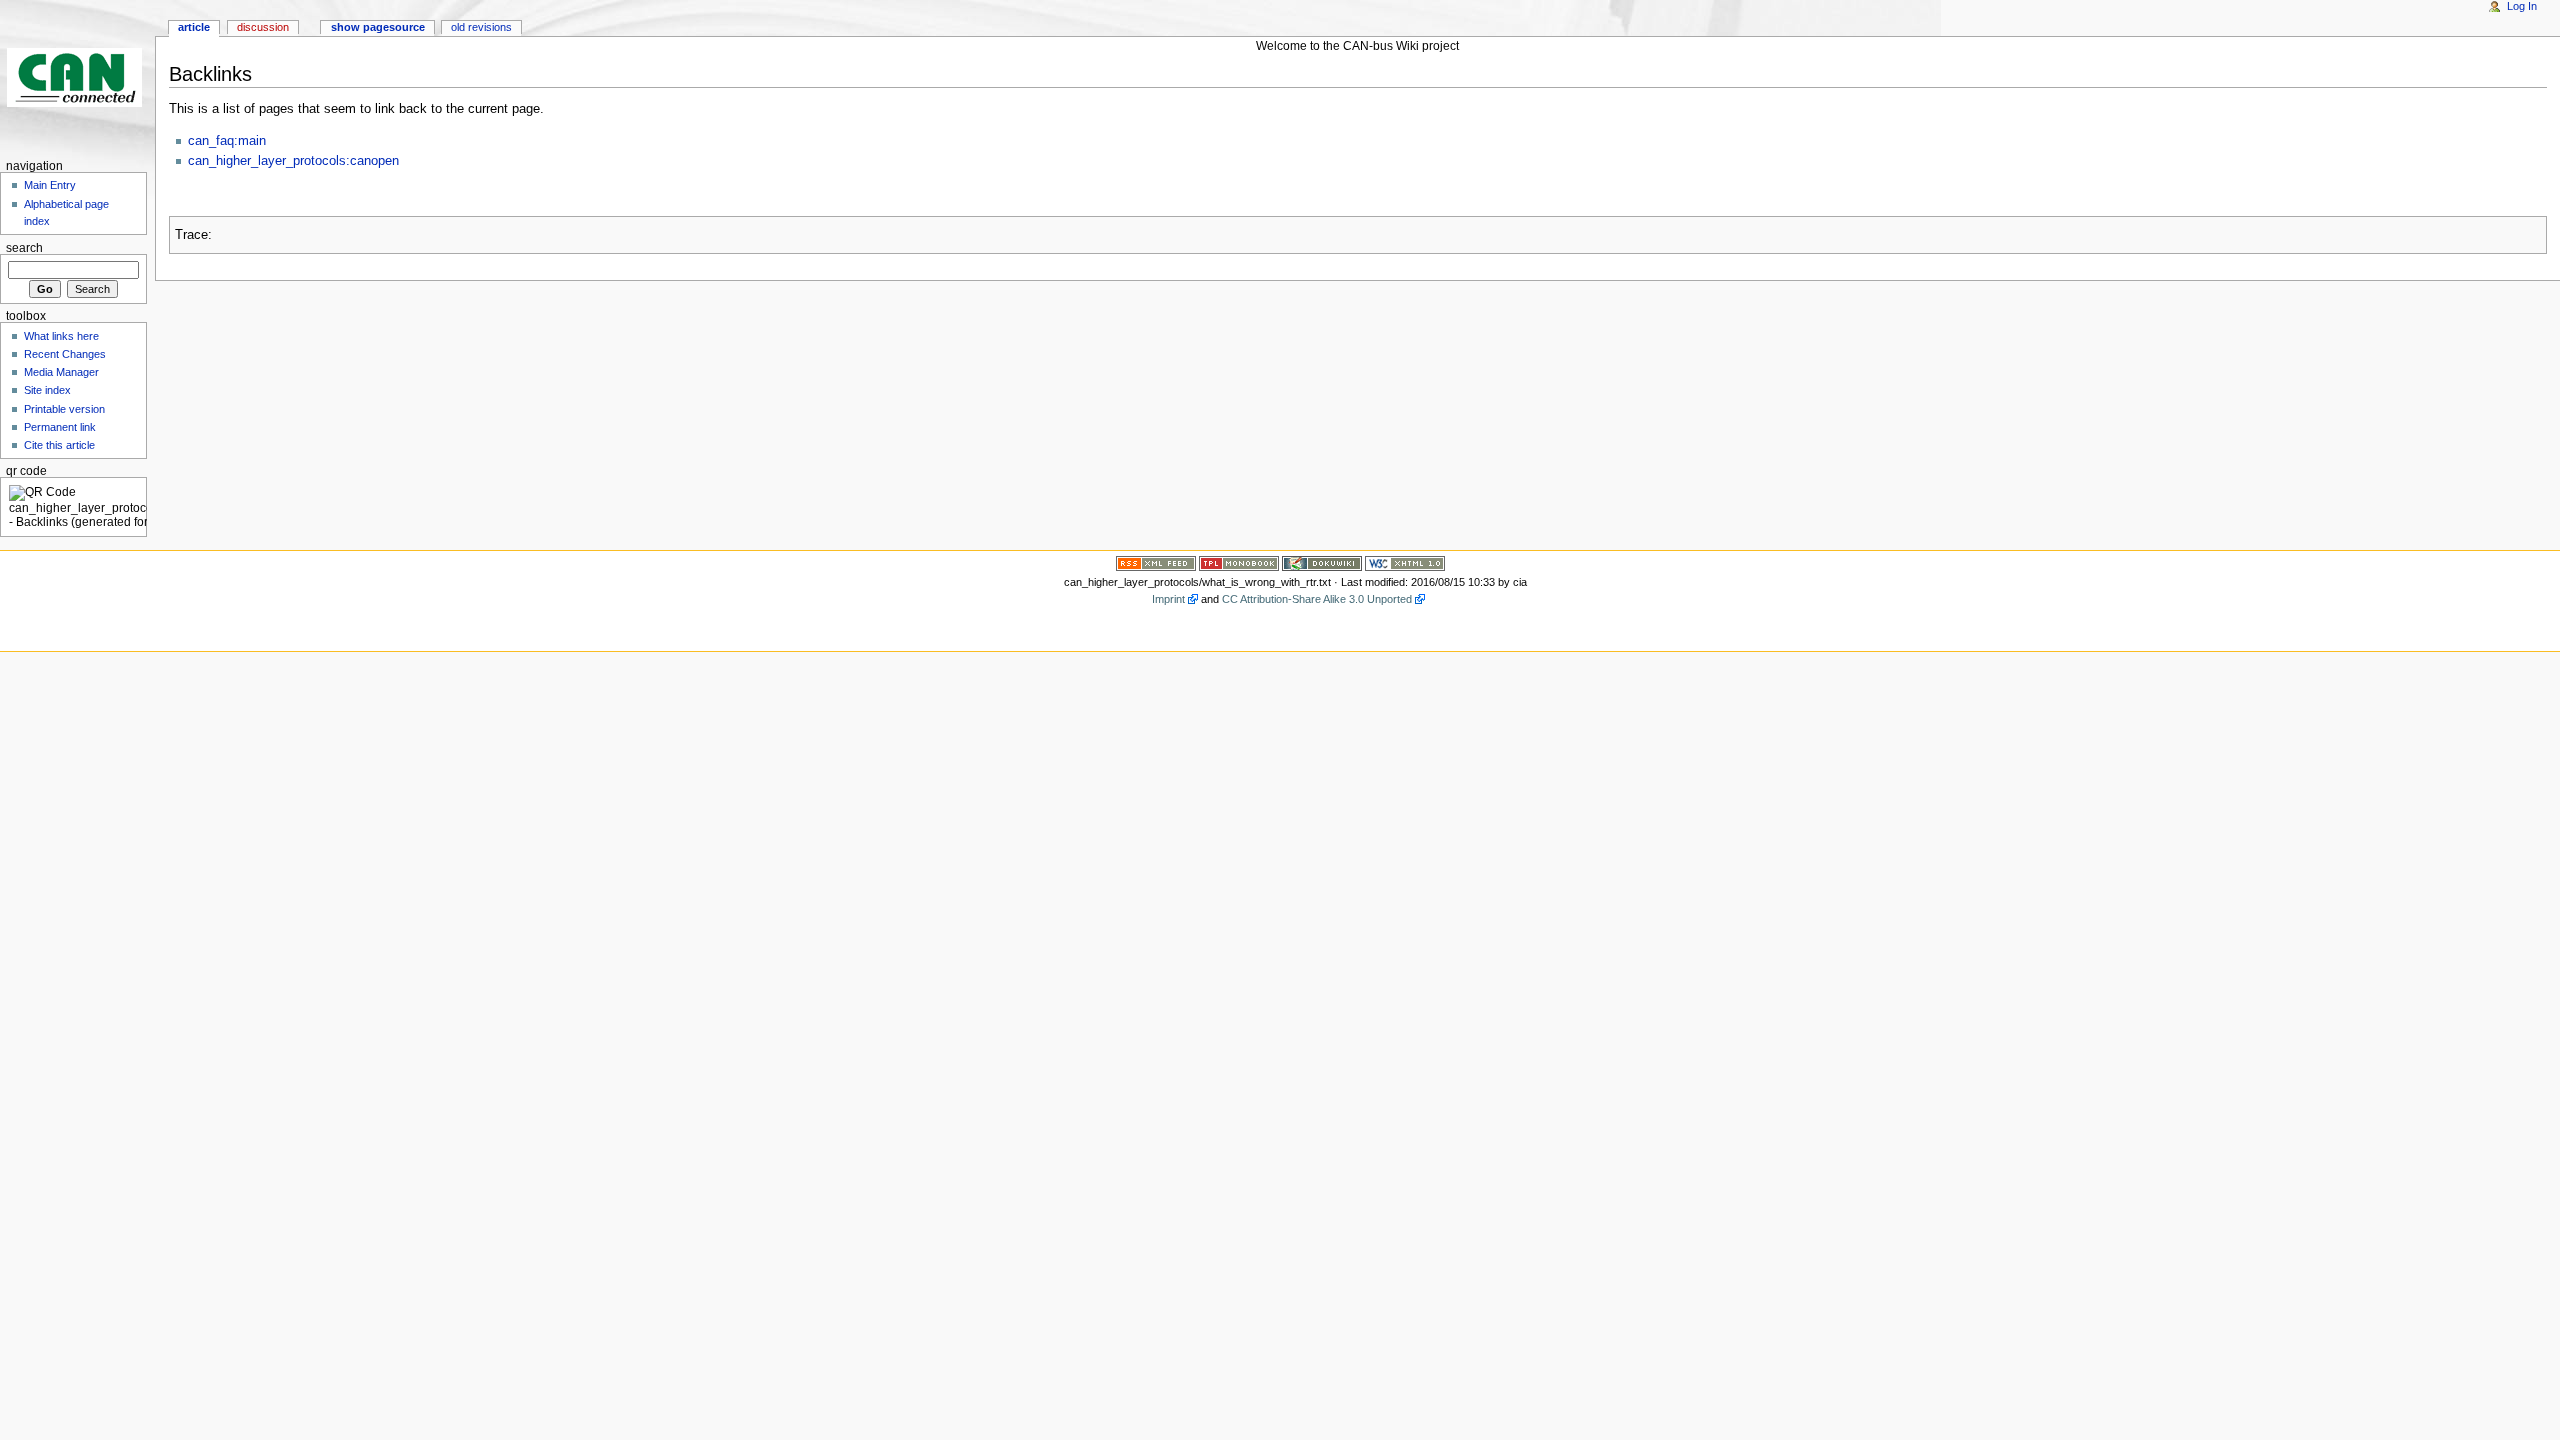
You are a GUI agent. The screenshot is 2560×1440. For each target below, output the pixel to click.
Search (24, 248)
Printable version (64, 409)
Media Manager (61, 372)
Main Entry (50, 185)
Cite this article (59, 445)
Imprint (1168, 599)
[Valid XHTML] (1405, 562)
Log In (2522, 6)
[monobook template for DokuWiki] (1239, 562)
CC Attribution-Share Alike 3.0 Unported (1317, 599)
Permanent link (60, 427)
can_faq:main (227, 141)
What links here (61, 336)
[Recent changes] (1156, 562)
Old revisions (481, 27)
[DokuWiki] (1322, 562)
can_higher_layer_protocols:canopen (293, 161)
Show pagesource (378, 27)
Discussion (263, 27)
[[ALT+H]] (77, 77)
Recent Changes (65, 354)
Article (194, 27)
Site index (47, 390)
